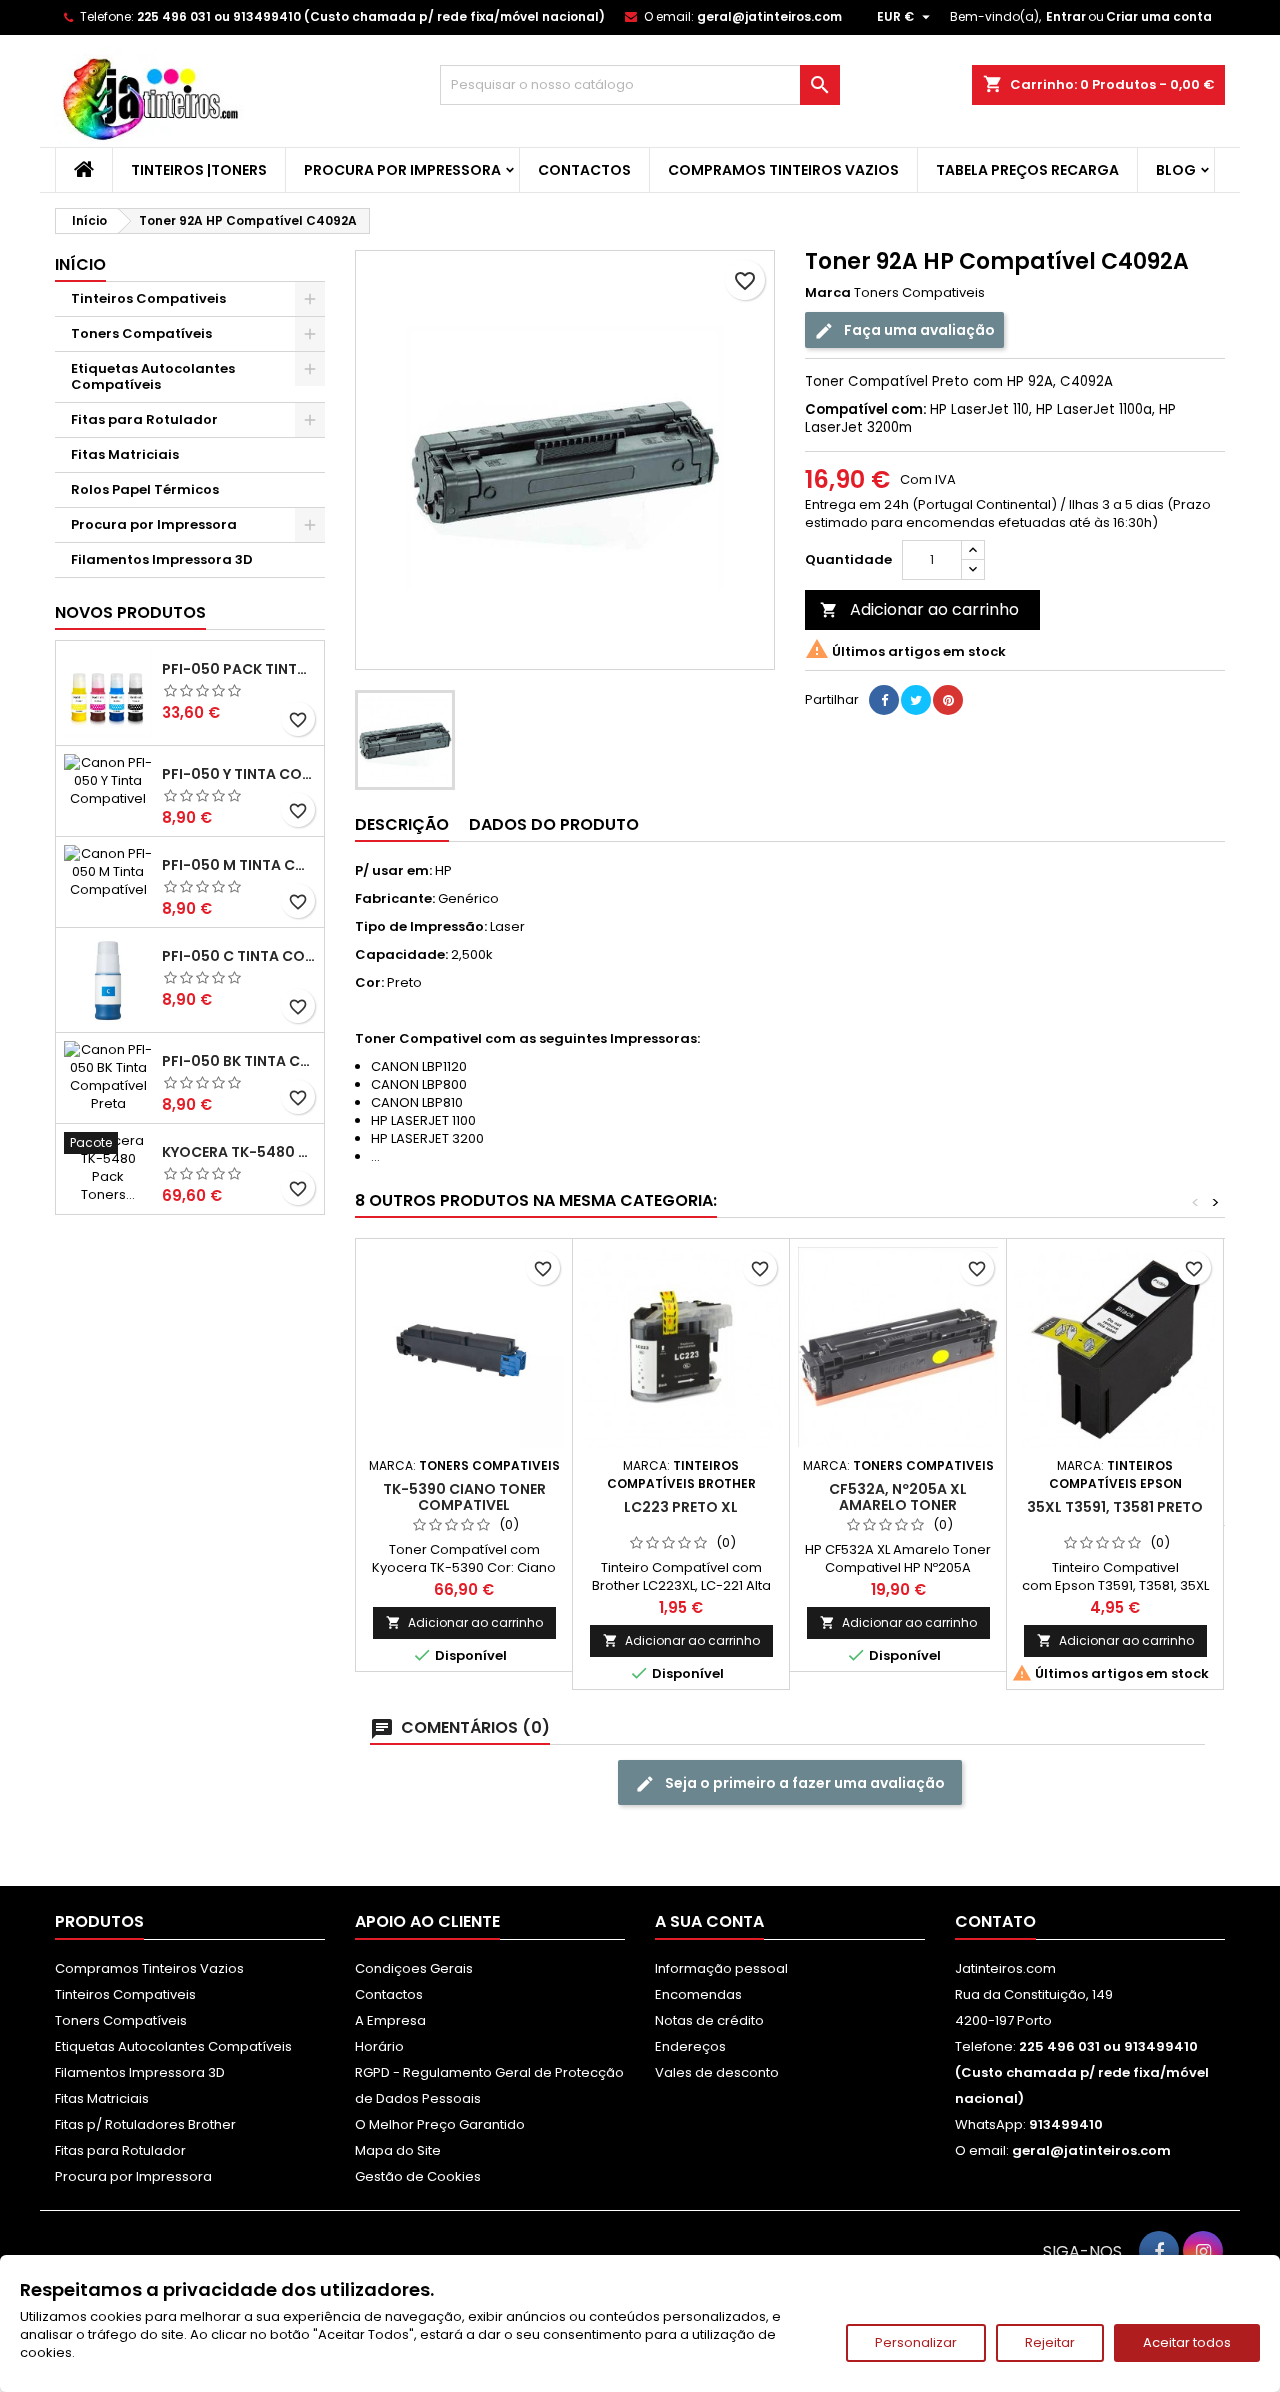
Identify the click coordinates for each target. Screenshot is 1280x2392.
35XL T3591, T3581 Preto (1115, 1507)
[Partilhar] (884, 700)
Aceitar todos (1187, 2342)
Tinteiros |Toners (199, 170)
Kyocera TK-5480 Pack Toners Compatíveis (239, 1152)
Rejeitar (1050, 2342)
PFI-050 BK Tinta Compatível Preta (239, 1061)
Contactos (584, 170)
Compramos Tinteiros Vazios (783, 170)
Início (80, 264)
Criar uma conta (1159, 16)
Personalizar (916, 2342)
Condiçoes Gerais (414, 1968)
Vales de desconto (717, 2072)
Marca (828, 293)
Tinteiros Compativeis (148, 298)
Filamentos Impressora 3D (162, 559)
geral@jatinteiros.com (769, 16)
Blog (1176, 170)
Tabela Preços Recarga (1027, 170)
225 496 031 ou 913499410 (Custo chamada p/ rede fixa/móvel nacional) (371, 16)
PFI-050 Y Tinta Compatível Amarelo (239, 774)
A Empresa (390, 2020)
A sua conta (709, 1921)
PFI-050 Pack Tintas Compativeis (239, 669)
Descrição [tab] (402, 824)
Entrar (1066, 16)
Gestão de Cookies (418, 2176)
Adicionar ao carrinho (919, 609)
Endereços (690, 2046)
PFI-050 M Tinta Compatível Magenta (239, 865)
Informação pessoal (721, 1968)
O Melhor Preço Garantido (440, 2124)
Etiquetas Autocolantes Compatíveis (153, 376)
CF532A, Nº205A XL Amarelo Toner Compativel (898, 1505)
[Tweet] (916, 700)
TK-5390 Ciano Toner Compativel (464, 1497)
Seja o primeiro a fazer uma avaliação (803, 1783)
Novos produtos (130, 612)
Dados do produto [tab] (554, 824)
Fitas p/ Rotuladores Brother (145, 2124)
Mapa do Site (398, 2150)
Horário (379, 2046)
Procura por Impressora (402, 170)
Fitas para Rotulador (144, 419)
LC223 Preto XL (681, 1507)
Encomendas (698, 1994)
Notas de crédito (709, 2020)
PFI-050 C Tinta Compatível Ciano (239, 956)
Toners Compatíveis (141, 333)
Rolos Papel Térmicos (145, 489)
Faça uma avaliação (918, 330)
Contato (995, 1921)
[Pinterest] (948, 700)
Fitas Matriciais (125, 454)
